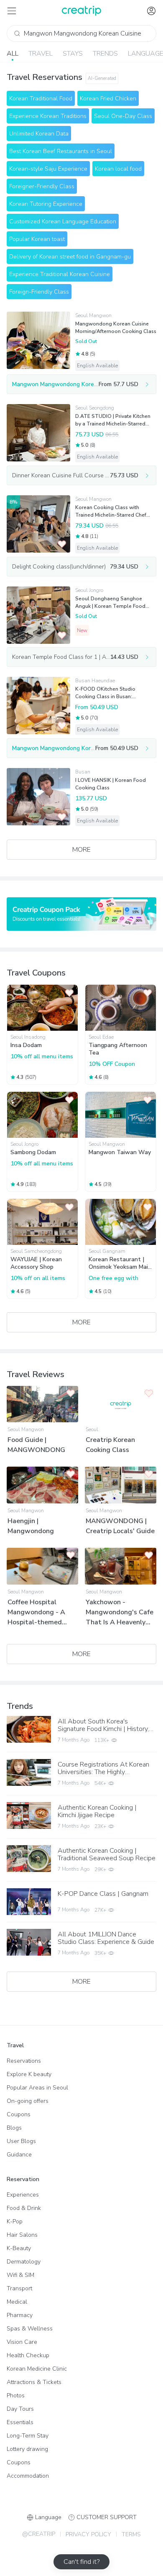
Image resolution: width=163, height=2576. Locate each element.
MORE (81, 850)
